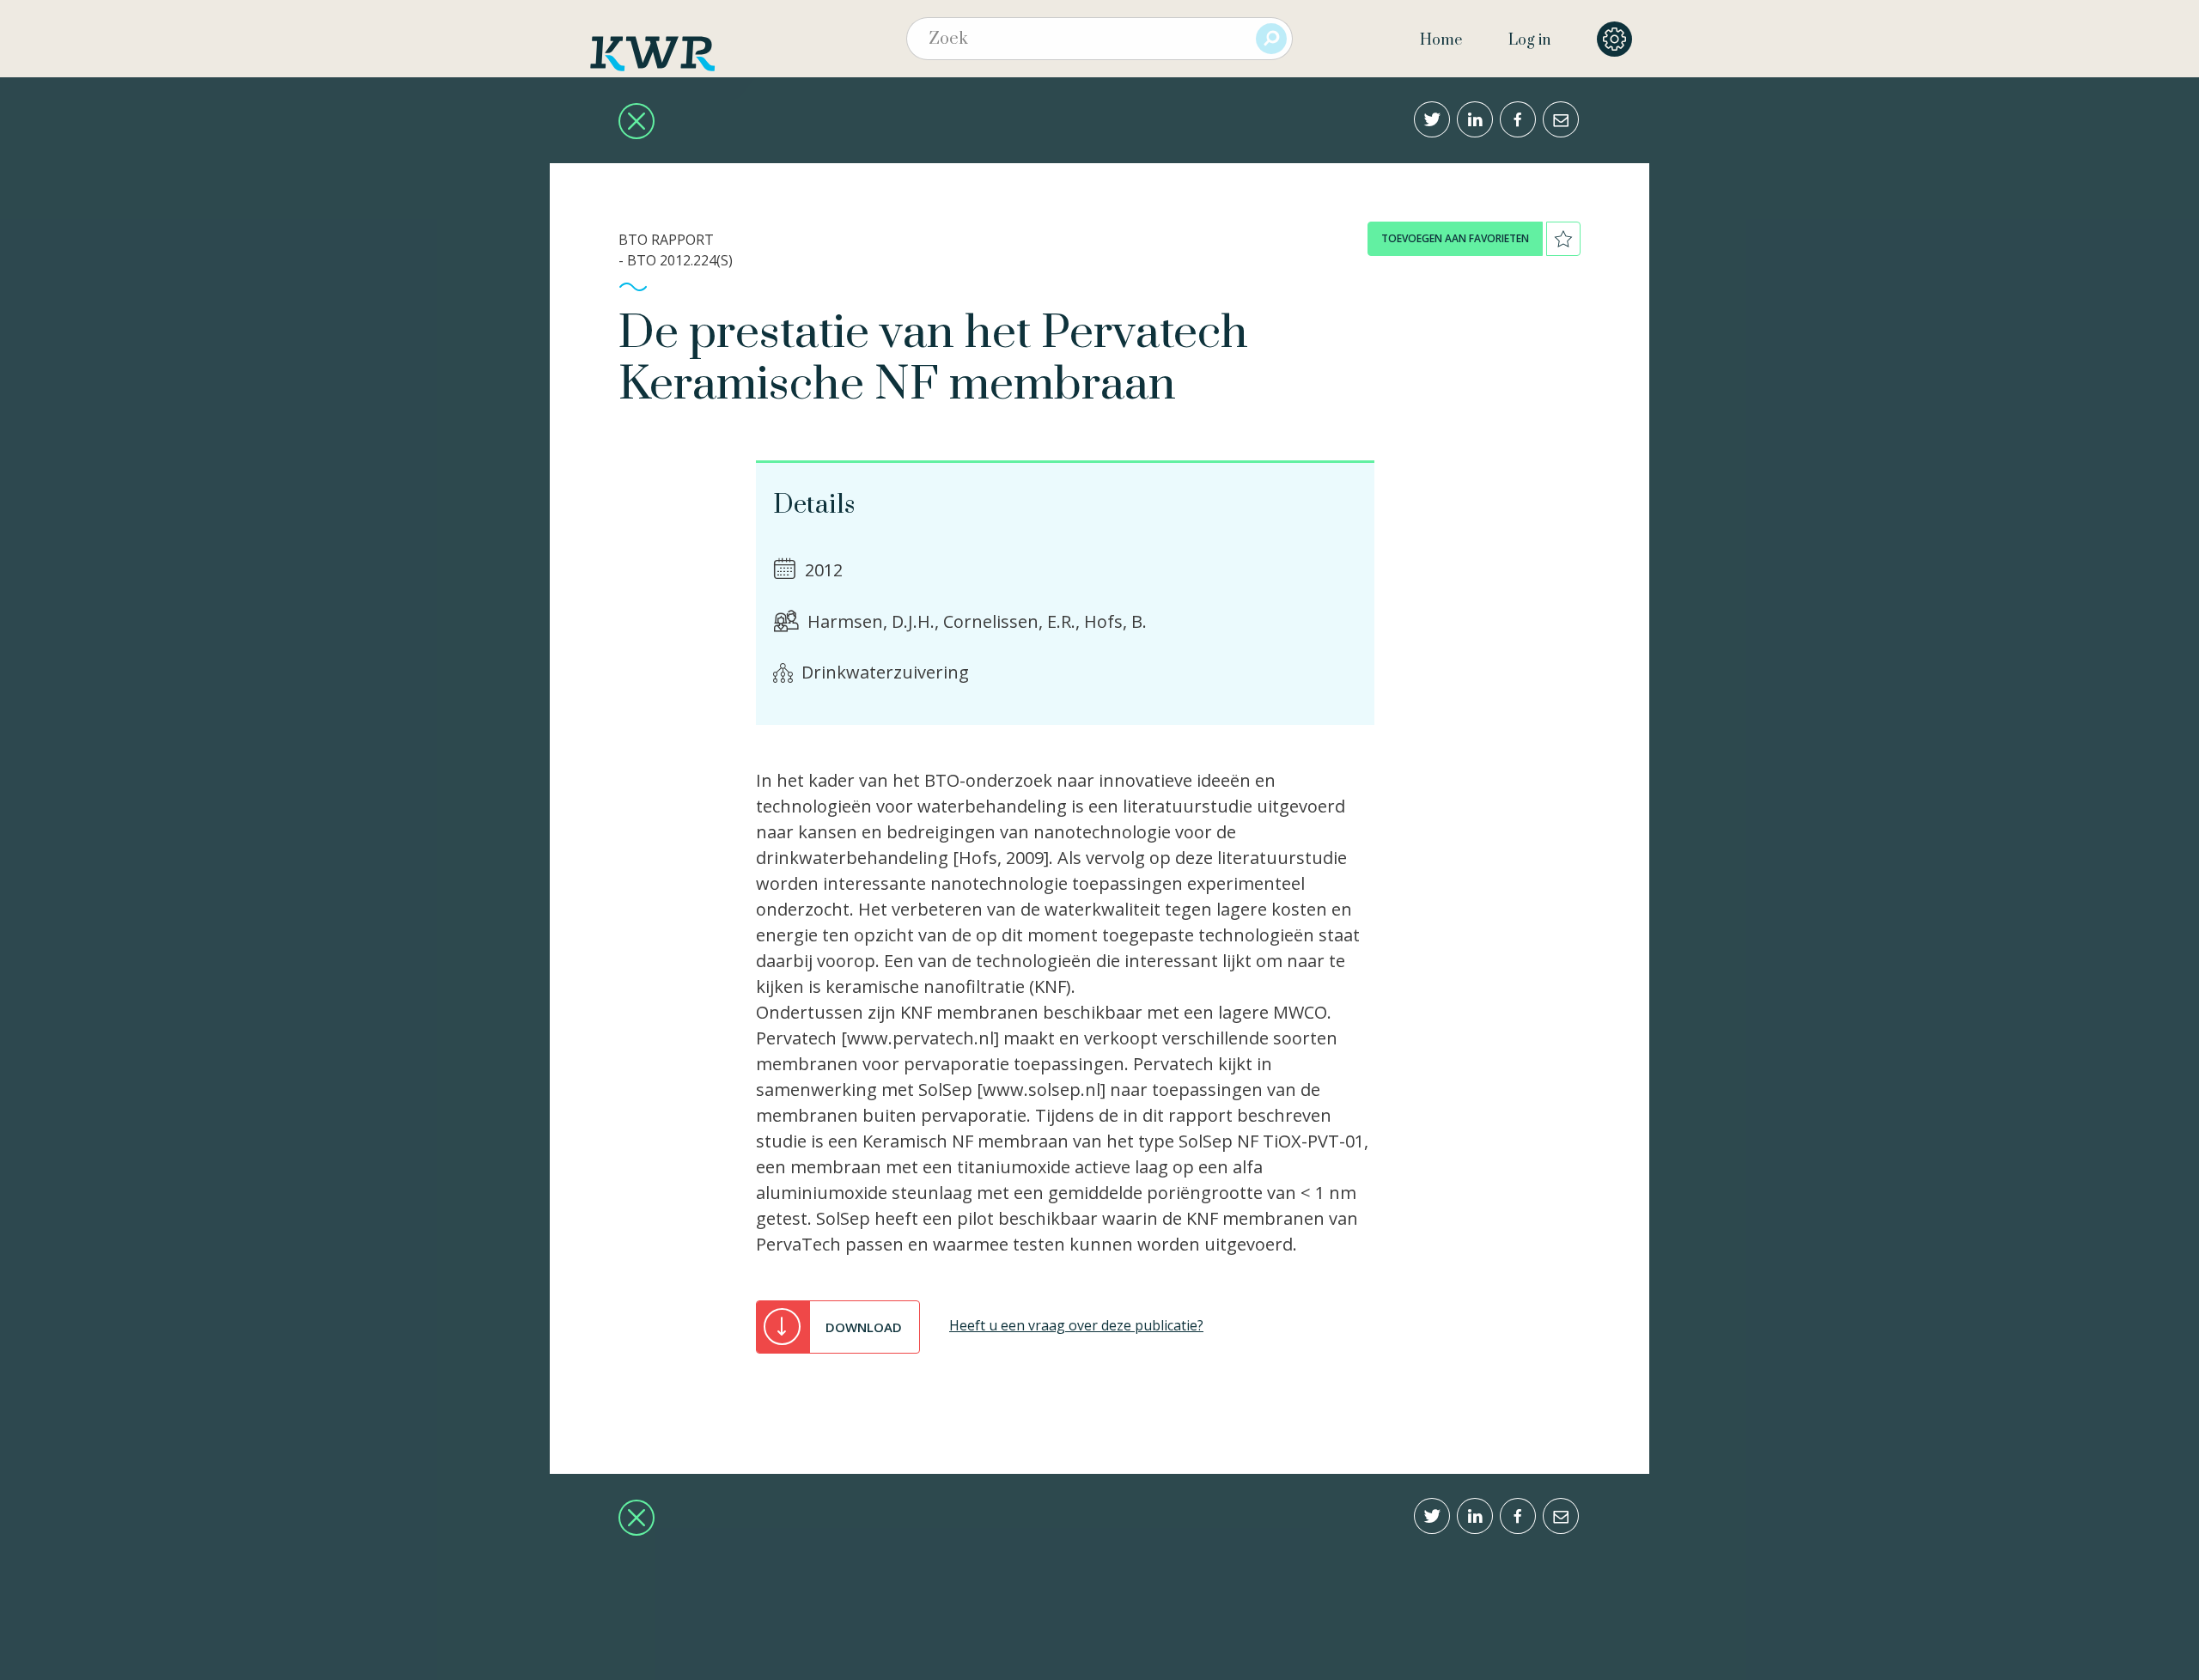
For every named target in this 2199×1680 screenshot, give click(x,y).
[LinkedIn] (1475, 119)
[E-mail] (1561, 119)
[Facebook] (1518, 119)
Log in (1529, 40)
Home (1441, 40)
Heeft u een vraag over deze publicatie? (1076, 1325)
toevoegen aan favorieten (1455, 238)
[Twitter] (1432, 119)
